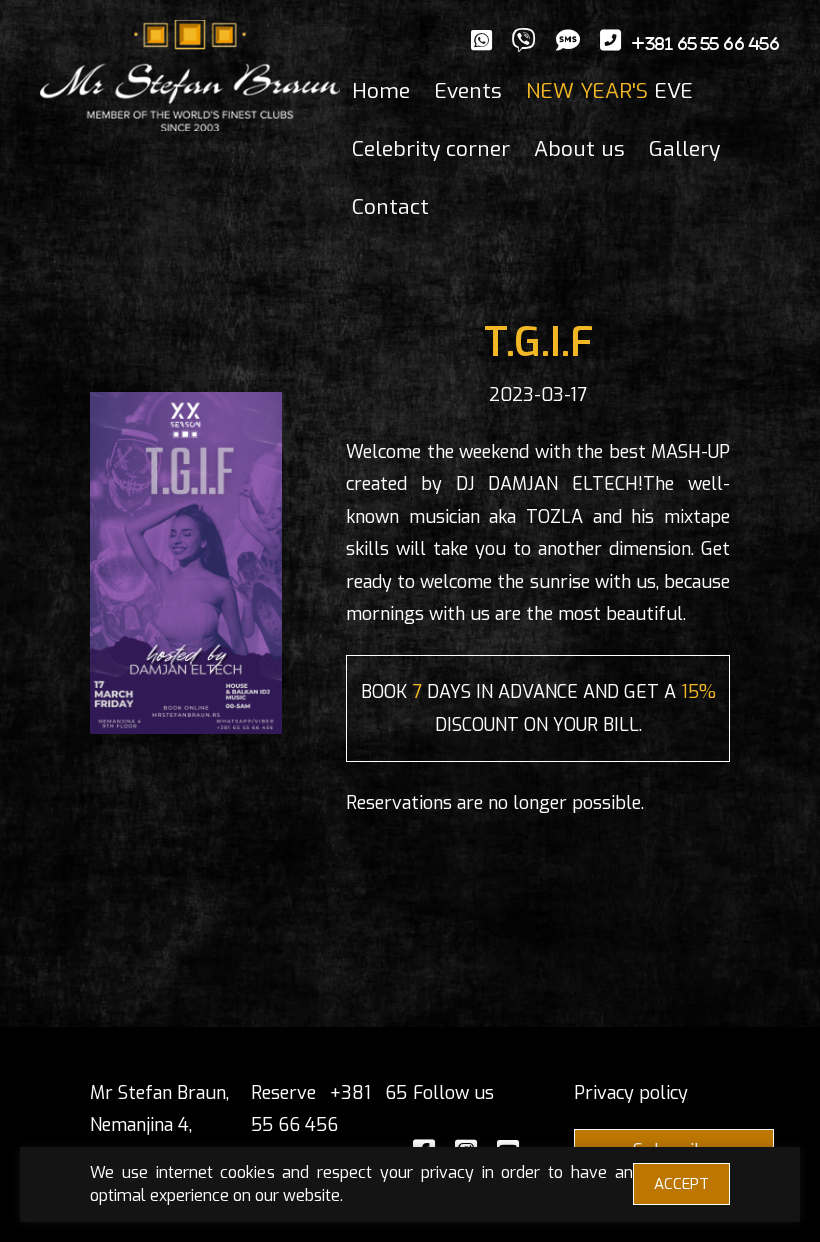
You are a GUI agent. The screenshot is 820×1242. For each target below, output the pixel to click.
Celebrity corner (431, 149)
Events (468, 91)
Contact (390, 207)
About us (579, 149)
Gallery (684, 149)
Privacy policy (631, 1093)
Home (381, 91)
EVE (609, 91)
